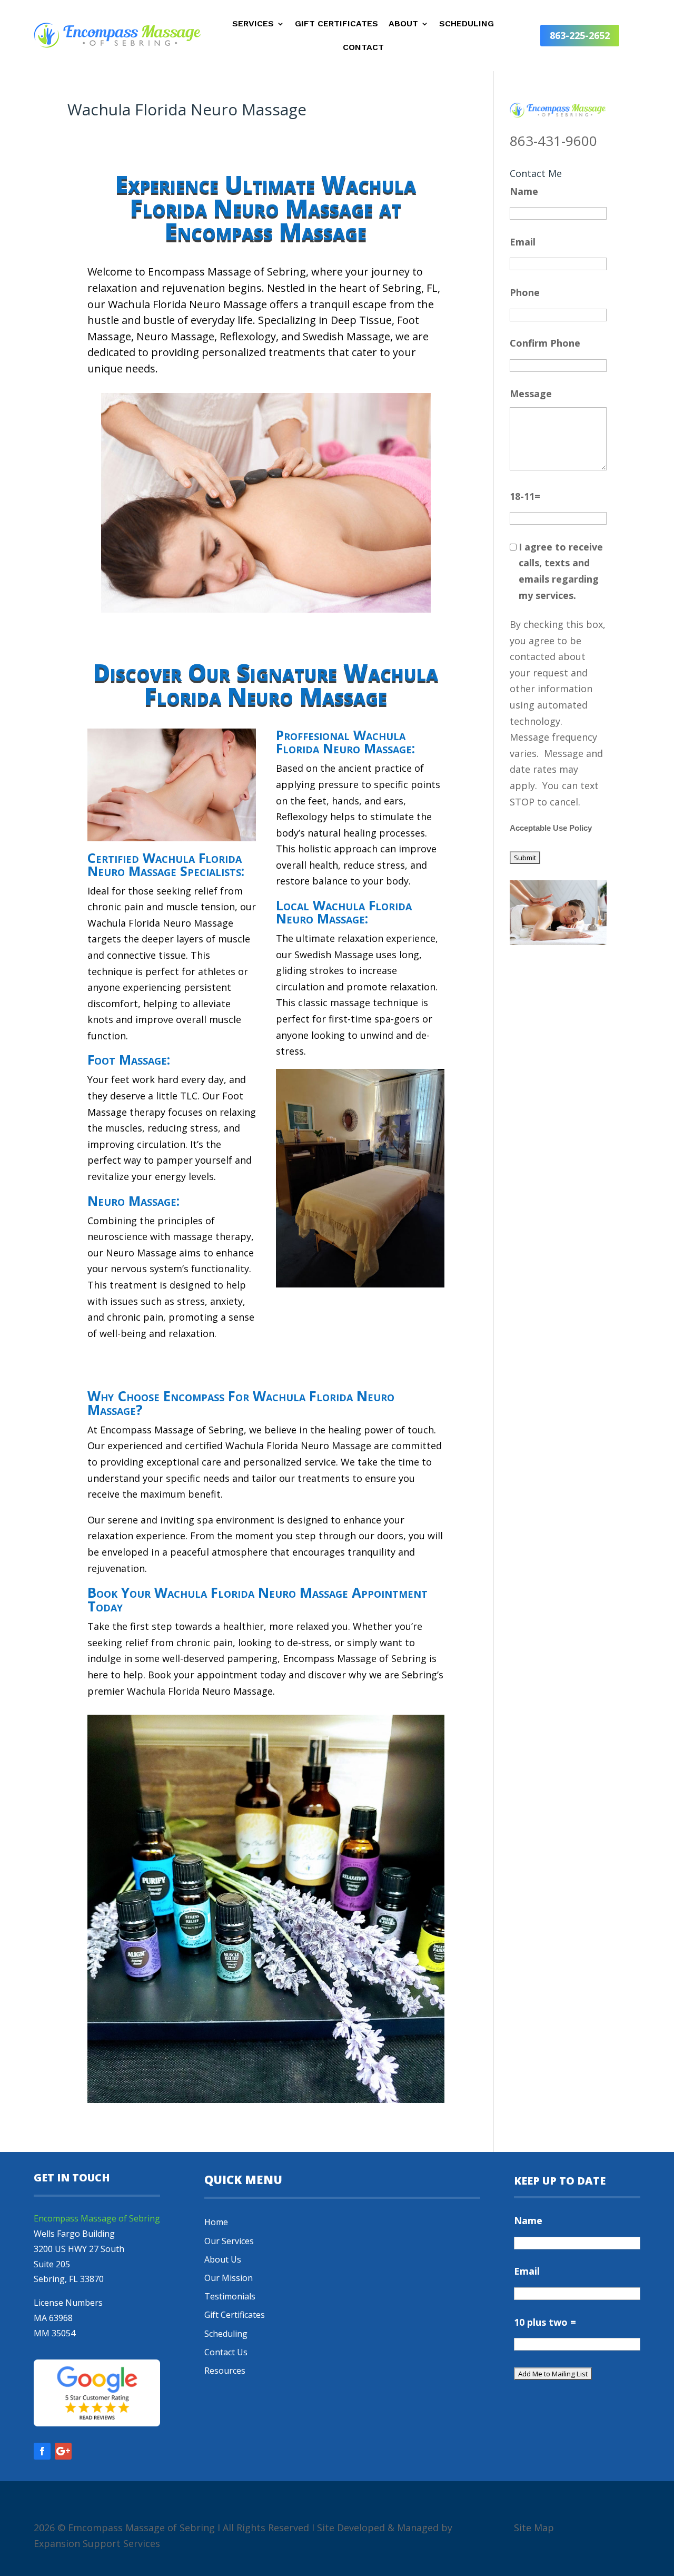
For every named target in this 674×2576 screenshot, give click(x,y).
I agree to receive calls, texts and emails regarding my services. (561, 571)
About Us (223, 2259)
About (403, 24)
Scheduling (467, 24)
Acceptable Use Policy (551, 828)
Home (216, 2222)
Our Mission (229, 2278)
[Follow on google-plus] (63, 2451)
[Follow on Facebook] (42, 2451)
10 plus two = (545, 2322)
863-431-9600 (553, 141)
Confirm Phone (545, 343)
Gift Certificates (336, 24)
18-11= (525, 496)
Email (523, 242)
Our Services (229, 2241)
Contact (363, 48)
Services (253, 24)
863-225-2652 (580, 35)
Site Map (534, 2528)
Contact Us (226, 2352)
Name (524, 191)
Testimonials (230, 2296)
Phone (525, 292)
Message (531, 394)
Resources (225, 2371)
